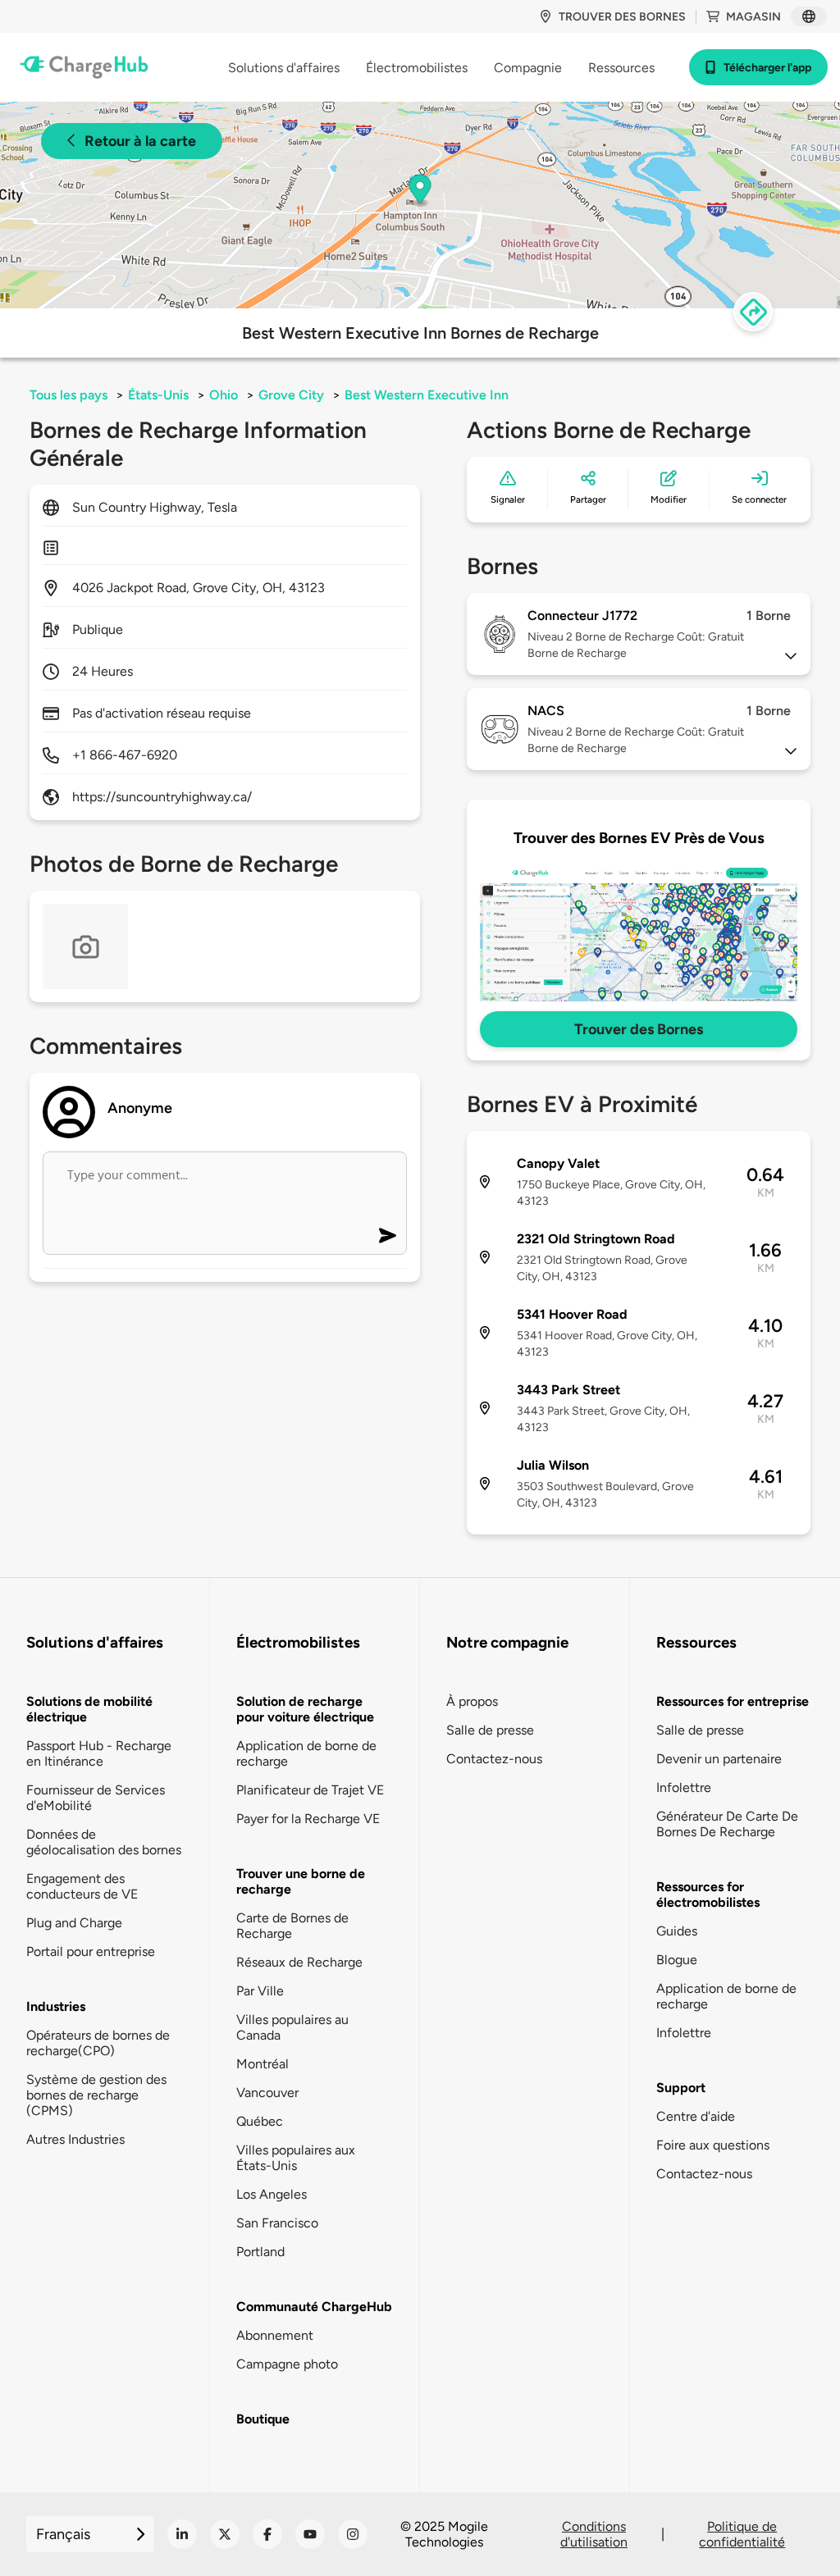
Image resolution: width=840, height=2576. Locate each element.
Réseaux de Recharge (299, 1962)
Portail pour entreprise (91, 1951)
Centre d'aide (696, 2116)
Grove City (291, 395)
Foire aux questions (713, 2145)
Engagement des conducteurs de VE (82, 1886)
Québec (260, 2121)
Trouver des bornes (622, 17)
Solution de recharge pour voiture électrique (305, 1709)
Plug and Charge (74, 1923)
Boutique (263, 2419)
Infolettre (684, 1787)
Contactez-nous (494, 1759)
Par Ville (260, 1991)
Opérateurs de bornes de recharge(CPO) (98, 2043)
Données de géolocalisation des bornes (104, 1842)
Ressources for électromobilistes (708, 1894)
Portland (260, 2252)
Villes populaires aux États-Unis (296, 2158)
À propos (472, 1701)
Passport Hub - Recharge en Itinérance (99, 1753)
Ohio (224, 395)
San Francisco (277, 2223)
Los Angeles (272, 2194)
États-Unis (158, 395)
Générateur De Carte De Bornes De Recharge (727, 1824)
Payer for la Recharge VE (308, 1819)
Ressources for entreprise (733, 1701)
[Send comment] (388, 1236)
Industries (56, 2006)
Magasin (753, 17)
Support (681, 2088)
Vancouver (267, 2093)
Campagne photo (287, 2364)
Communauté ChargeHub (314, 2307)
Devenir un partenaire (719, 1759)
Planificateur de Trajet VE (310, 1790)
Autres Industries (75, 2139)
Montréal (262, 2064)
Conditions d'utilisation (594, 2534)
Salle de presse (490, 1730)
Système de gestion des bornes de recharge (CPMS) (96, 2095)
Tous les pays (68, 395)
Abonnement (275, 2335)
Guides (677, 1931)
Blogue (677, 1960)
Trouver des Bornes (639, 1029)
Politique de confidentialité (742, 2534)
